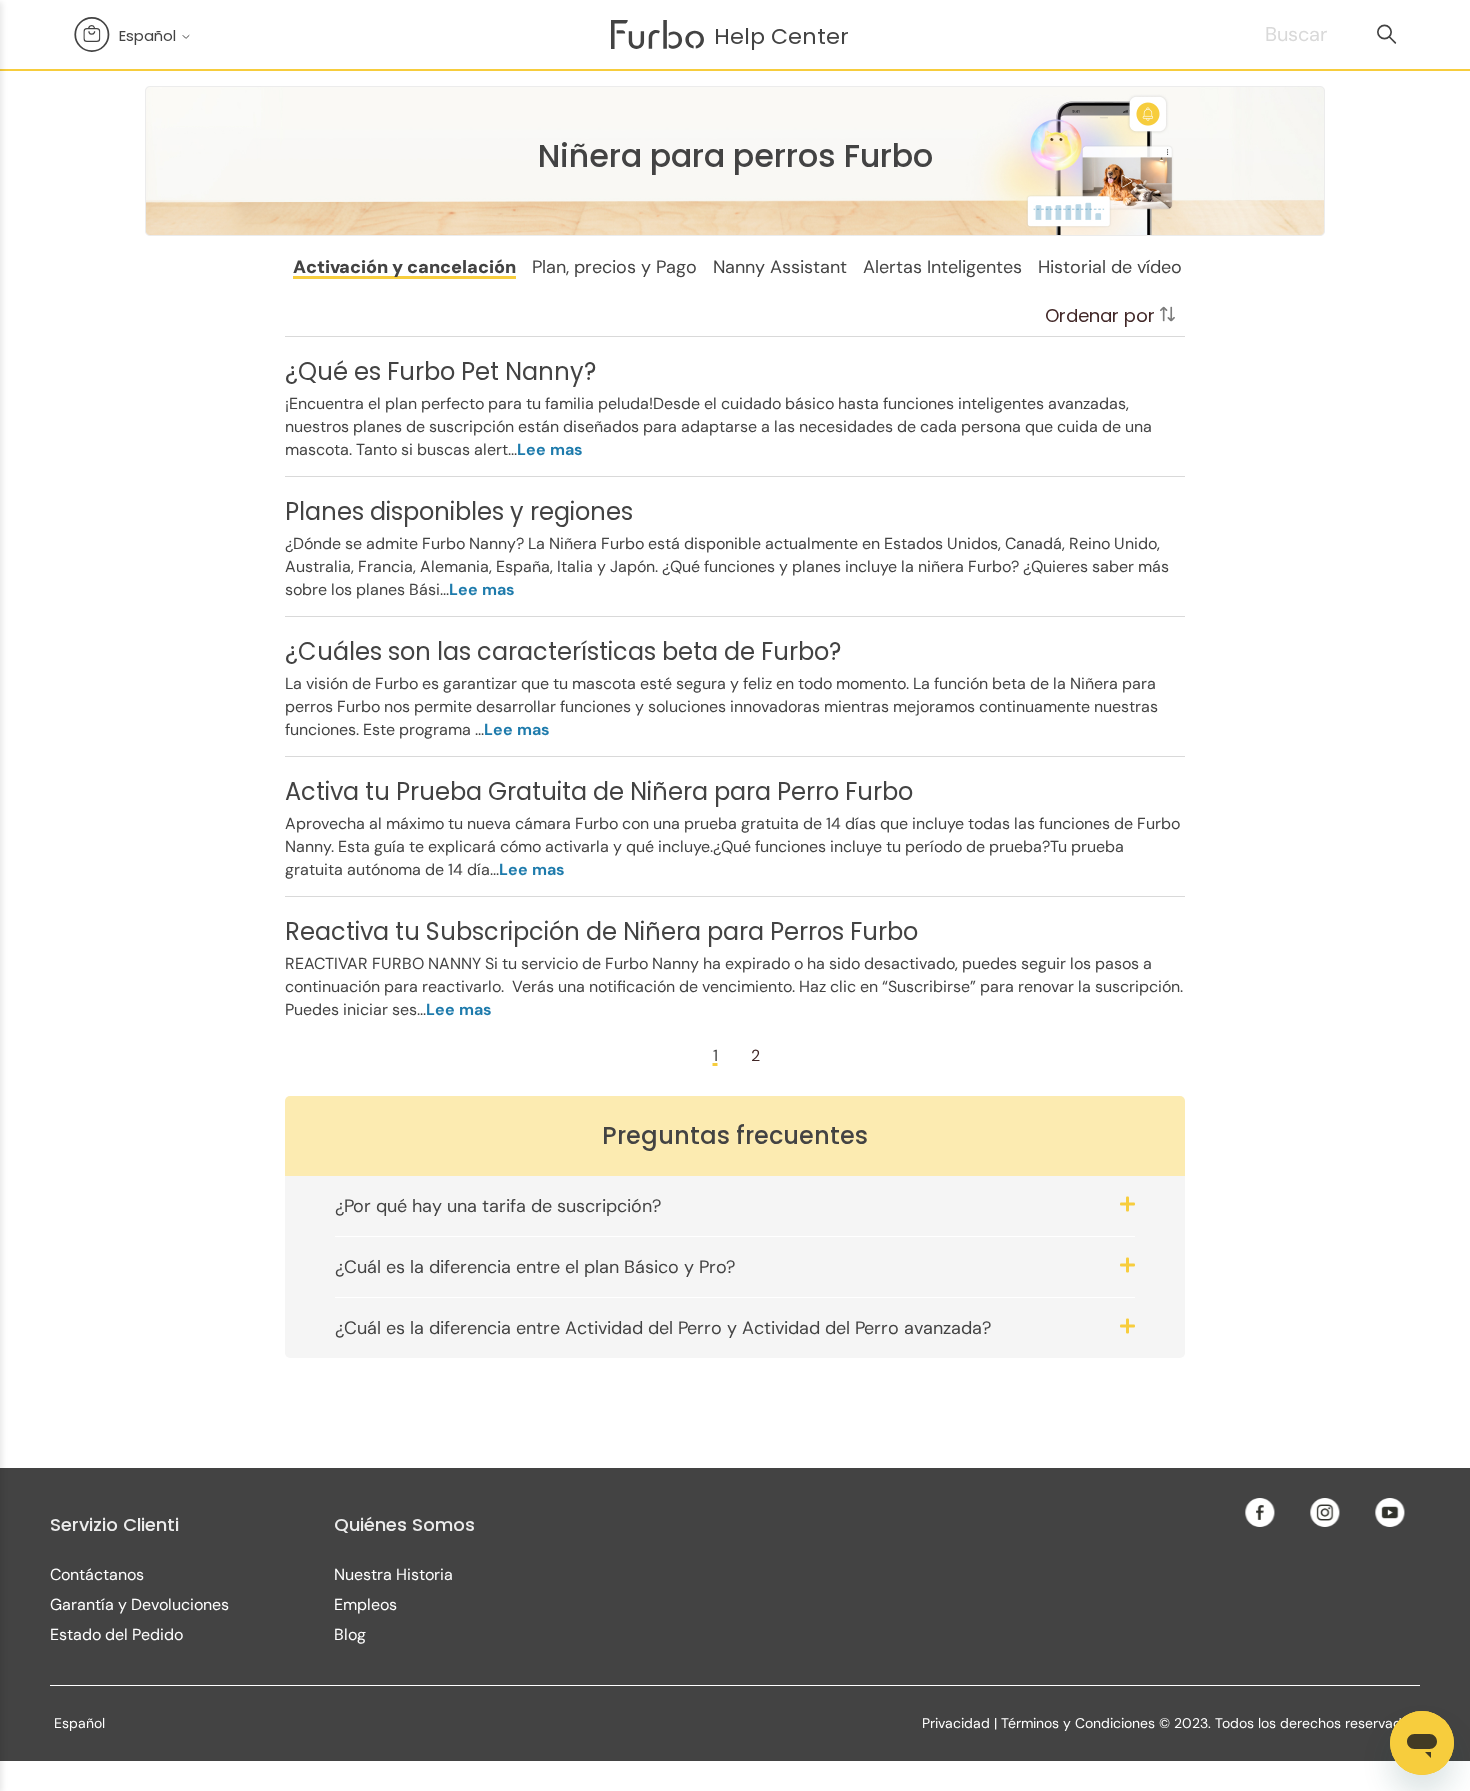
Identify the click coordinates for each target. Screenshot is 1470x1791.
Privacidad (956, 1723)
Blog (350, 1634)
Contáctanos (97, 1574)
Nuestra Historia (393, 1574)
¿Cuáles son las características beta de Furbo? (563, 651)
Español (149, 35)
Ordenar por (1102, 315)
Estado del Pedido (116, 1634)
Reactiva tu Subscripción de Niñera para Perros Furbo (601, 931)
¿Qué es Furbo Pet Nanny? (440, 371)
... (545, 449)
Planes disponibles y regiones (459, 511)
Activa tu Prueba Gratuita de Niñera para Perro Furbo (599, 791)
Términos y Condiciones (1078, 1723)
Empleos (365, 1604)
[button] (404, 267)
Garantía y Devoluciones (139, 1604)
